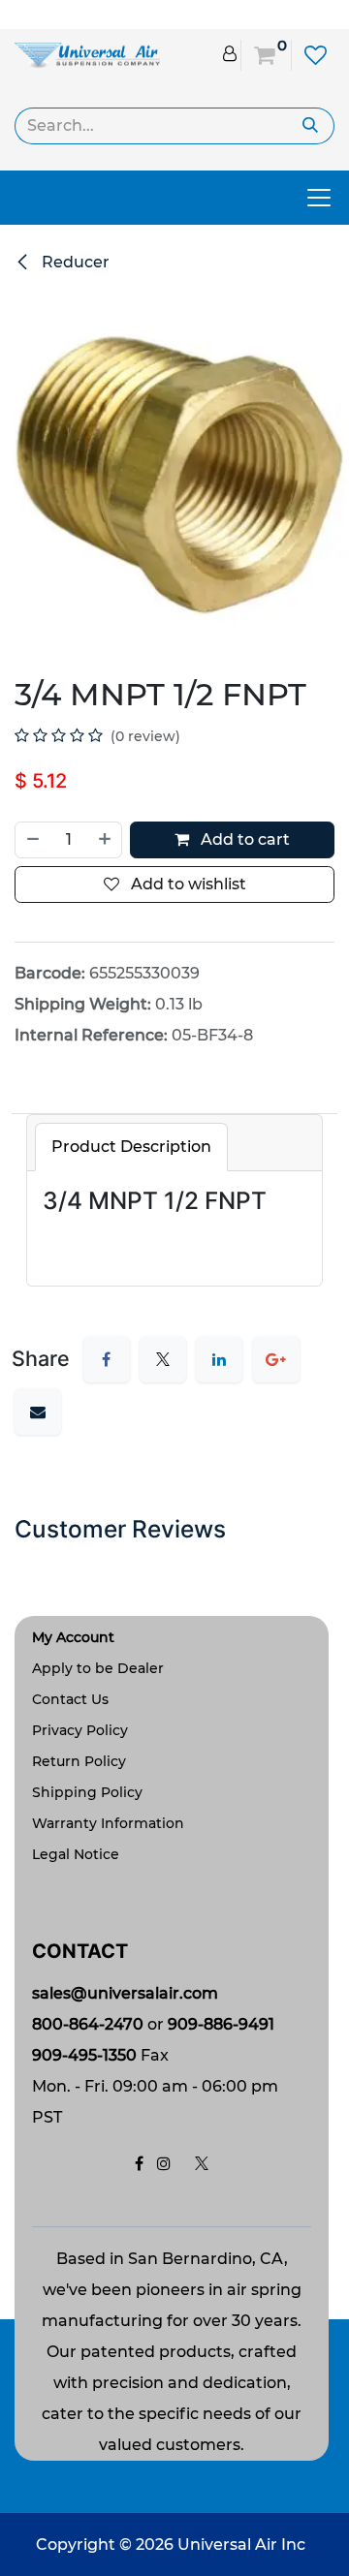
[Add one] (106, 840)
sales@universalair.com (125, 1993)
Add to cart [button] (243, 839)
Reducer (74, 262)
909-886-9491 (221, 2024)
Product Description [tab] (131, 1147)
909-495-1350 (84, 2055)
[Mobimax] (87, 54)
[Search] (311, 126)
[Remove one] (32, 840)
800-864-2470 (88, 2024)
